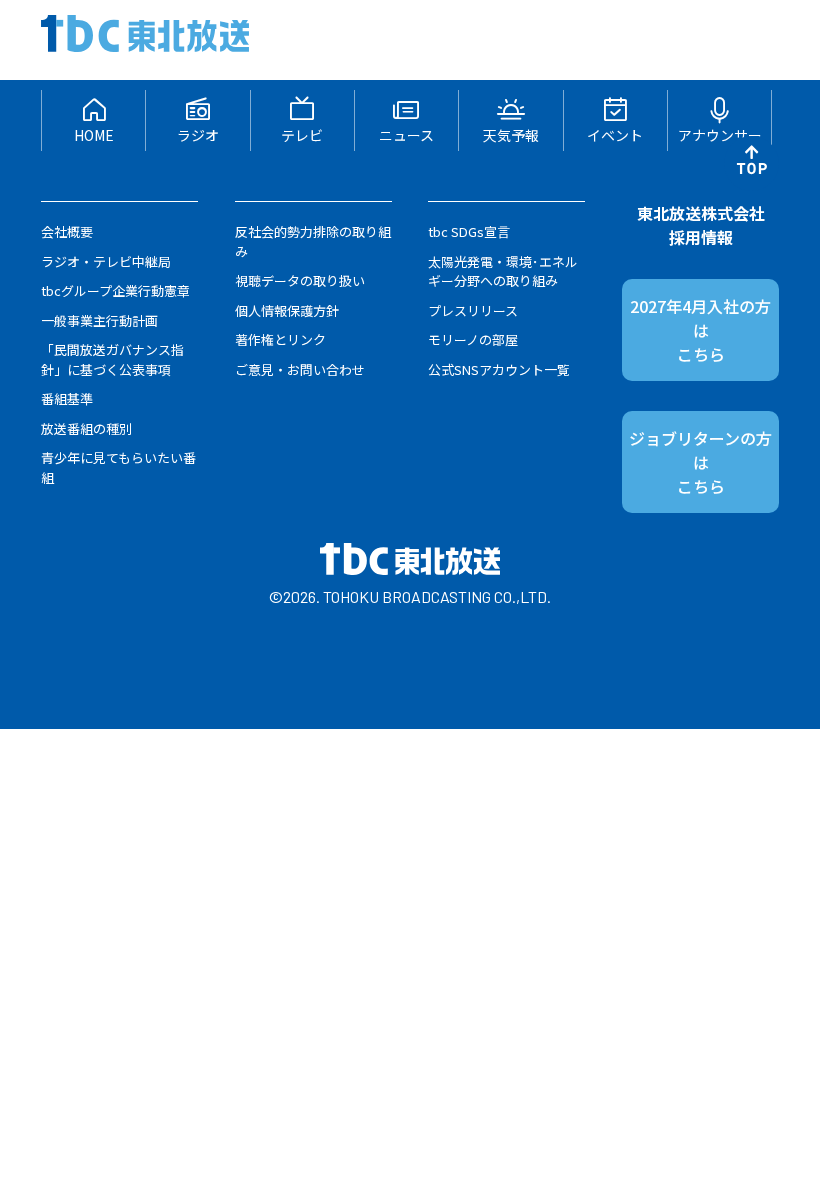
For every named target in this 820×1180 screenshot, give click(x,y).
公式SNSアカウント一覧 (499, 369)
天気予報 (511, 135)
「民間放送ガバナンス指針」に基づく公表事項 (112, 359)
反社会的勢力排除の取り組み (313, 241)
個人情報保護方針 (287, 310)
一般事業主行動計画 (99, 320)
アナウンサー (720, 135)
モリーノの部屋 (473, 339)
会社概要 (67, 231)
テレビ (302, 135)
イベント (615, 135)
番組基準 (67, 398)
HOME (94, 135)
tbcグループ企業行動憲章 (115, 290)
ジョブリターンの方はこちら (700, 462)
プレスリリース (473, 310)
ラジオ (198, 135)
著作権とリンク (280, 339)
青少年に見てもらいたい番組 (118, 467)
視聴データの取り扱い (300, 280)
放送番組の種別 (86, 428)
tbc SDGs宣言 (469, 231)
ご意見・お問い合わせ (300, 369)
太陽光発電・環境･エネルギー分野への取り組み (503, 271)
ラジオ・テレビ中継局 (106, 261)
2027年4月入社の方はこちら (700, 330)
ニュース (406, 135)
